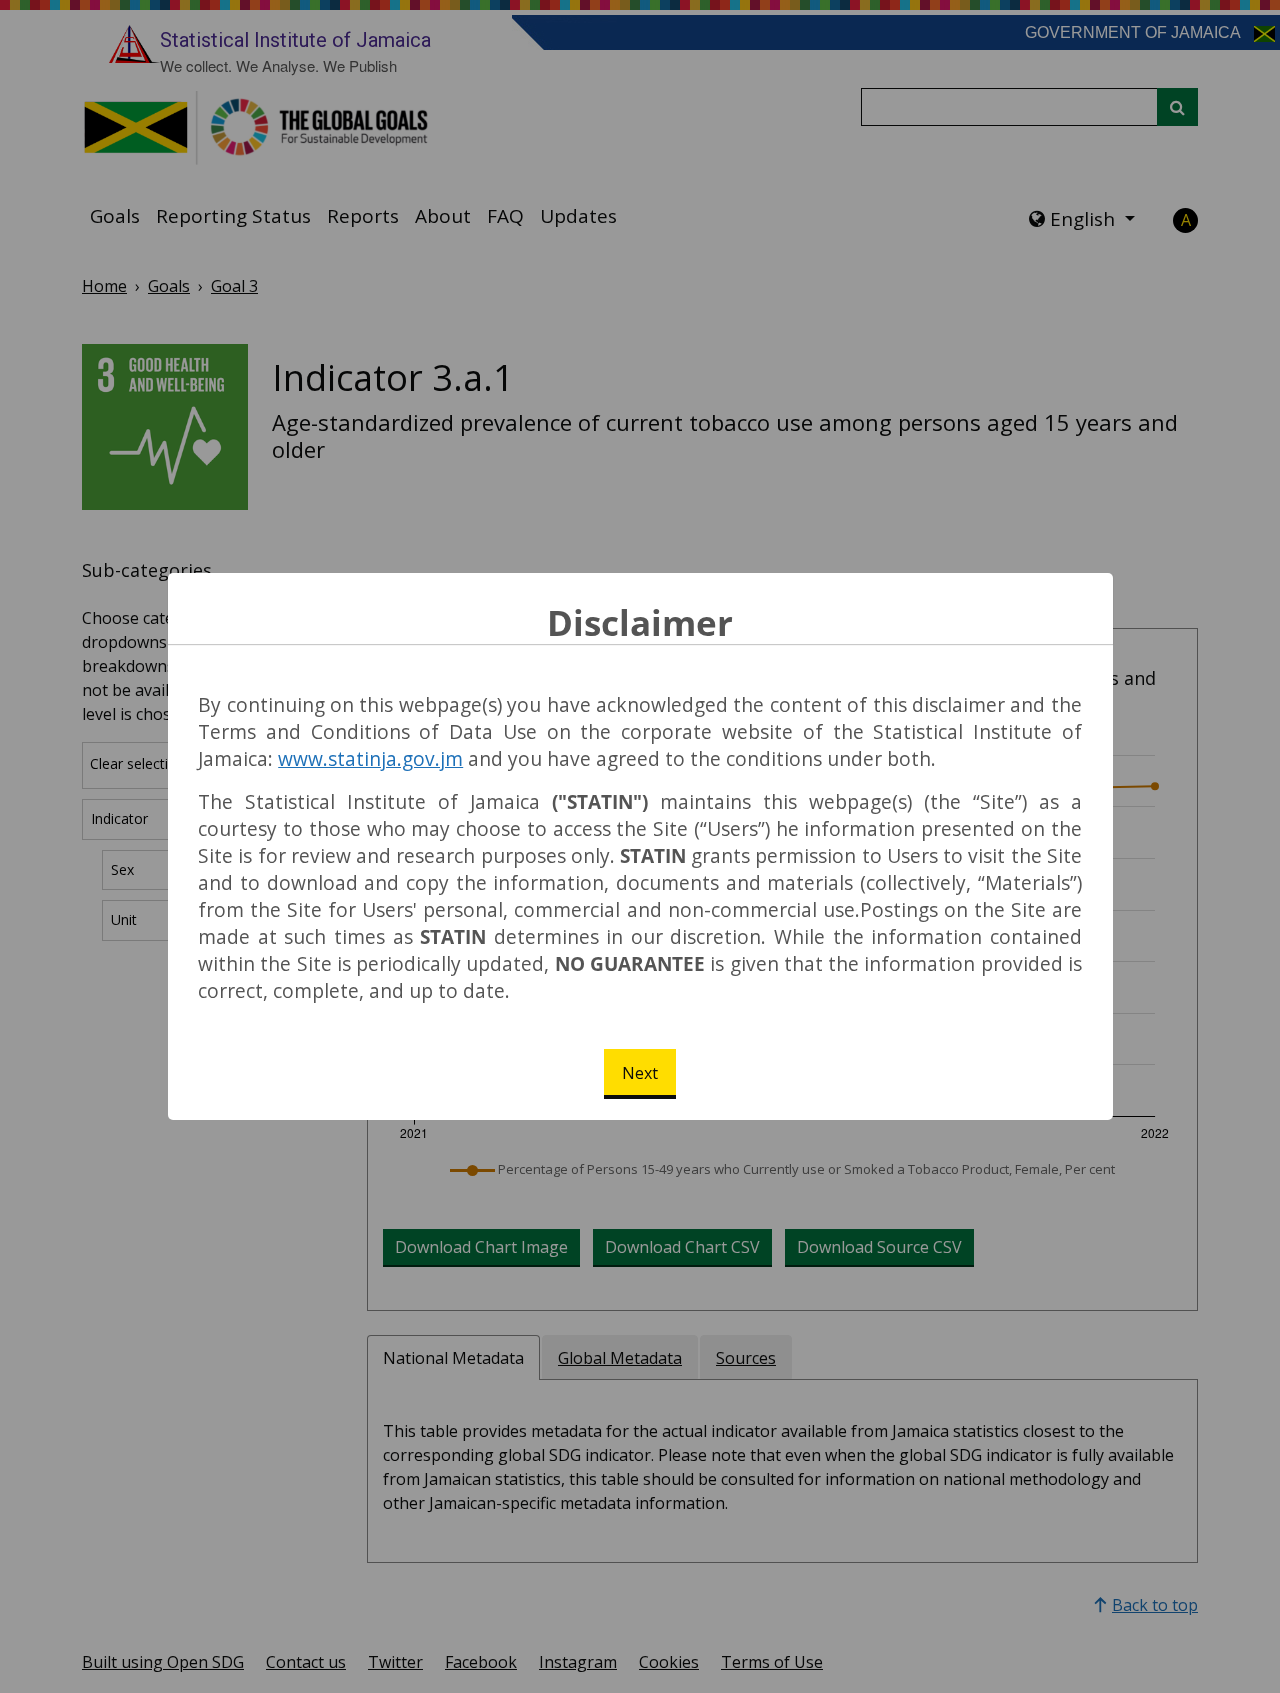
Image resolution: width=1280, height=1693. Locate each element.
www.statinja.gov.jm (370, 758)
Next (640, 1073)
